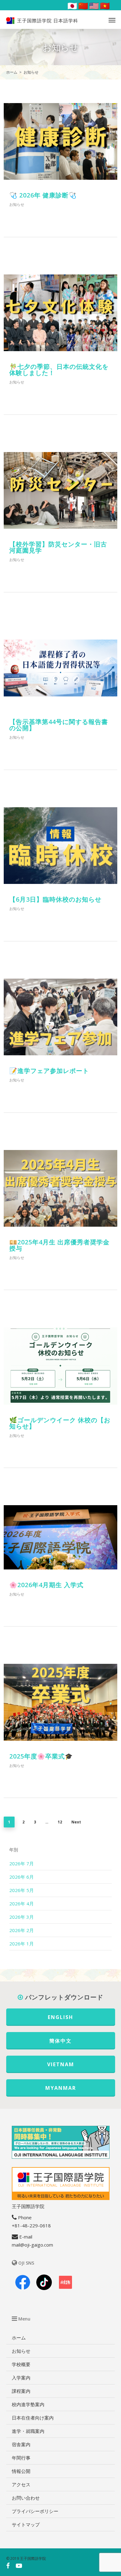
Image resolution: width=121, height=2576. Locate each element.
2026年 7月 (22, 1863)
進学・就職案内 (28, 2431)
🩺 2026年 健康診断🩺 (43, 195)
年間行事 (21, 2458)
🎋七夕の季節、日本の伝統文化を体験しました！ (59, 370)
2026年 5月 (22, 1890)
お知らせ (17, 204)
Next (76, 1822)
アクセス (21, 2484)
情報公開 (21, 2471)
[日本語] (71, 6)
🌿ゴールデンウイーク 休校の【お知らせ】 (60, 1423)
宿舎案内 (21, 2444)
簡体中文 (60, 2041)
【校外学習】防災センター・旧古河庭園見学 (58, 547)
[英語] (93, 6)
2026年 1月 (22, 1944)
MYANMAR (61, 2088)
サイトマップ (26, 2524)
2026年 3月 (22, 1917)
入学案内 (21, 2378)
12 (60, 1822)
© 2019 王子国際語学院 (26, 2558)
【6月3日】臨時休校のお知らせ (55, 899)
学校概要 (21, 2364)
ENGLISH (60, 2017)
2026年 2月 (22, 1930)
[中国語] (82, 6)
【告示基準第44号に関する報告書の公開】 (59, 725)
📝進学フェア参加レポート (49, 1071)
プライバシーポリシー (35, 2511)
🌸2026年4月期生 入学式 (46, 1585)
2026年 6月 (22, 1877)
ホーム (19, 2338)
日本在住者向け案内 (33, 2418)
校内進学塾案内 (28, 2404)
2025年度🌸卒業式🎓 (41, 1756)
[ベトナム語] (104, 6)
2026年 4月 (22, 1904)
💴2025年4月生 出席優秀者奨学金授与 (59, 1245)
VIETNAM (61, 2064)
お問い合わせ (26, 2498)
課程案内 (21, 2391)
